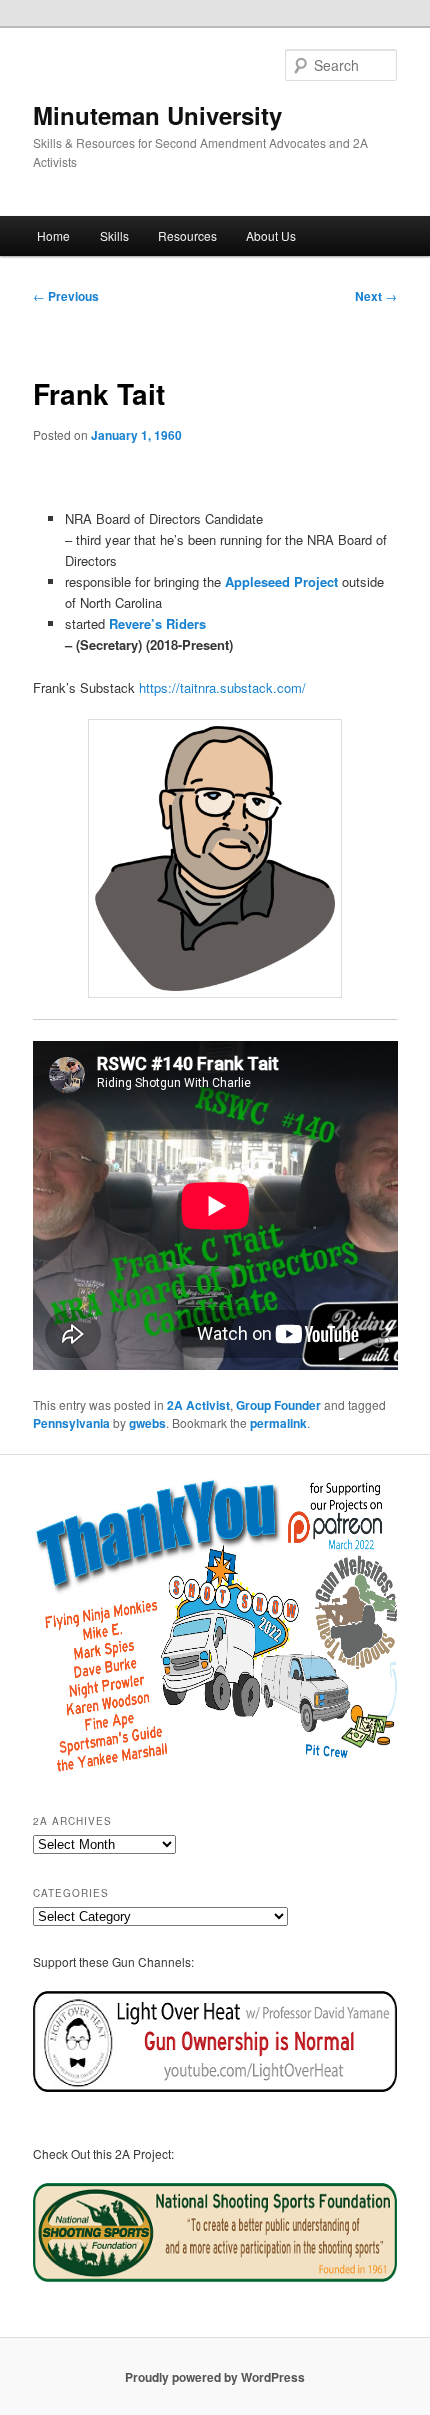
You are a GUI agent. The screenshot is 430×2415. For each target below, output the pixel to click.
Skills (114, 235)
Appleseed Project (279, 581)
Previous (66, 296)
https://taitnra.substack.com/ (222, 687)
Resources (187, 235)
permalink (278, 1423)
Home (53, 235)
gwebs (147, 1423)
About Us (271, 235)
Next (376, 296)
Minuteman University (157, 115)
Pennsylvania (71, 1423)
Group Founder (278, 1405)
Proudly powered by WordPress (215, 2377)
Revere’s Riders (157, 623)
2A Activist (198, 1405)
